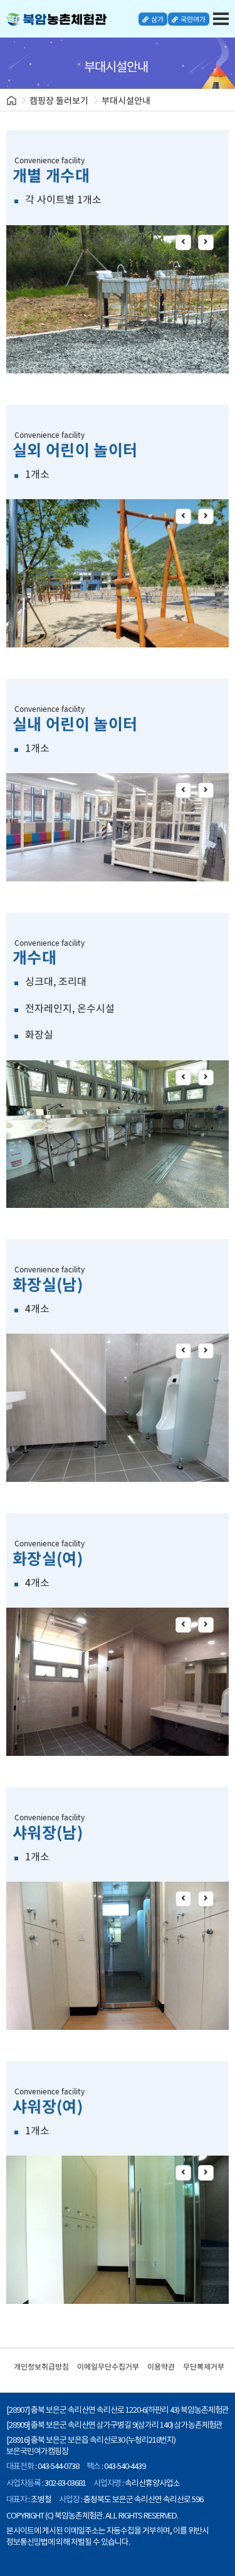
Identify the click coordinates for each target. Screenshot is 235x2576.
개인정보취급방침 (41, 2366)
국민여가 (192, 19)
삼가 (157, 19)
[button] (183, 242)
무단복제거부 (204, 2366)
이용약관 (161, 2366)
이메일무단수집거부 (108, 2366)
